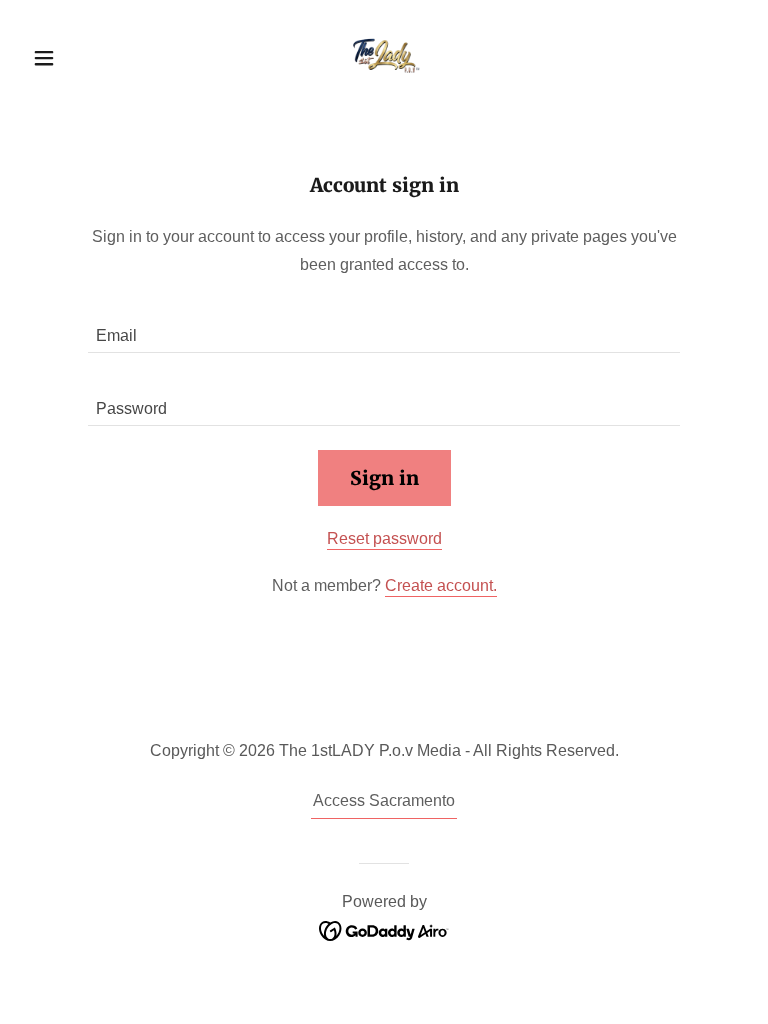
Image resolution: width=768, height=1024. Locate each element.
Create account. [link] (441, 585)
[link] (384, 56)
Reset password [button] (384, 538)
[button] (78, 58)
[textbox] (384, 328)
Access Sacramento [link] (384, 800)
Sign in (384, 478)
